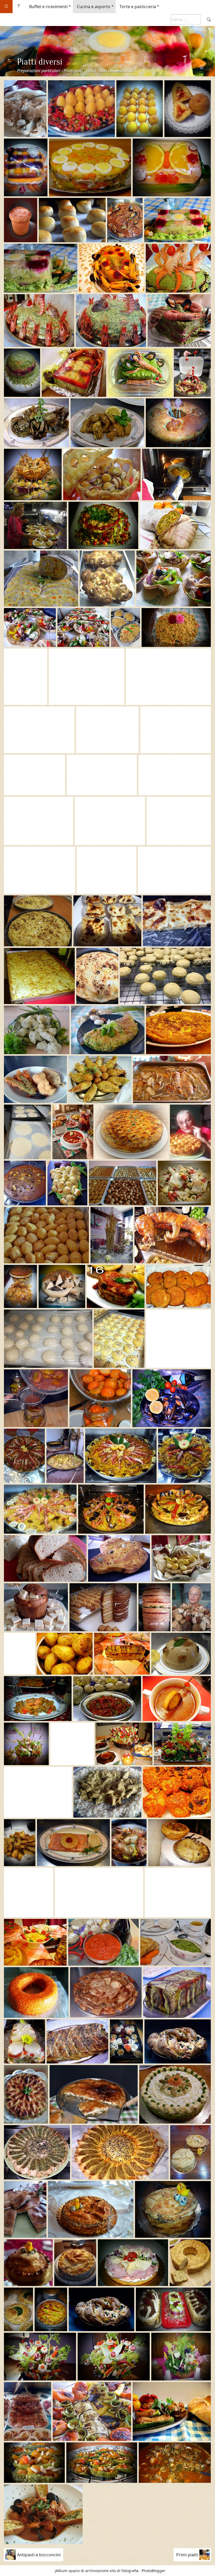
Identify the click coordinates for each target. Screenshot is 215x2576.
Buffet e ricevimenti (48, 7)
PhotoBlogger (154, 2571)
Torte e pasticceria (138, 7)
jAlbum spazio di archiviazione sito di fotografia (97, 2571)
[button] (8, 2568)
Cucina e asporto (94, 7)
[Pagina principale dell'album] (19, 7)
